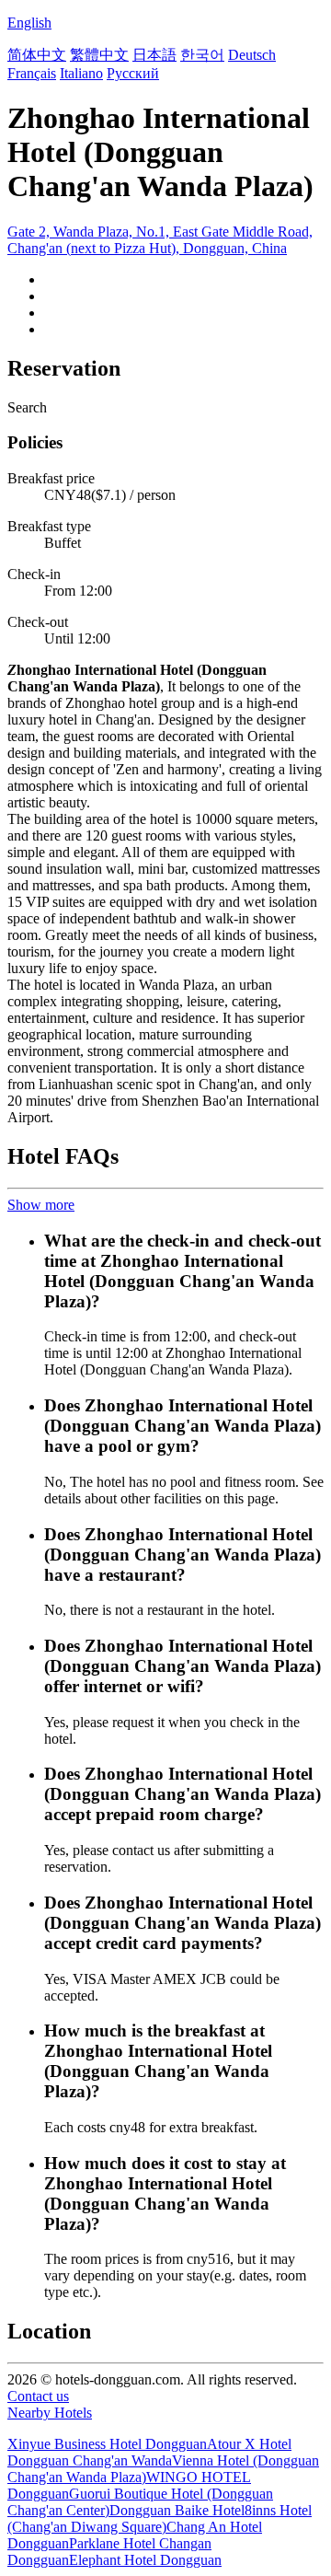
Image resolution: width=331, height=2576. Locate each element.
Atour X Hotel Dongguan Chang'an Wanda (149, 2452)
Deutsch (252, 55)
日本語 (154, 55)
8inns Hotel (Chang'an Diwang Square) (160, 2518)
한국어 (202, 55)
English (29, 23)
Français (32, 73)
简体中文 (37, 55)
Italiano (81, 73)
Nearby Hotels (50, 2413)
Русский (133, 73)
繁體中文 (99, 55)
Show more (41, 1205)
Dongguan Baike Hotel (177, 2510)
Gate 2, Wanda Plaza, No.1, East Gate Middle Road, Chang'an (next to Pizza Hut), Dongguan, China (160, 240)
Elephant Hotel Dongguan (145, 2560)
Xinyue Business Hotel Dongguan (107, 2444)
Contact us (38, 2396)
